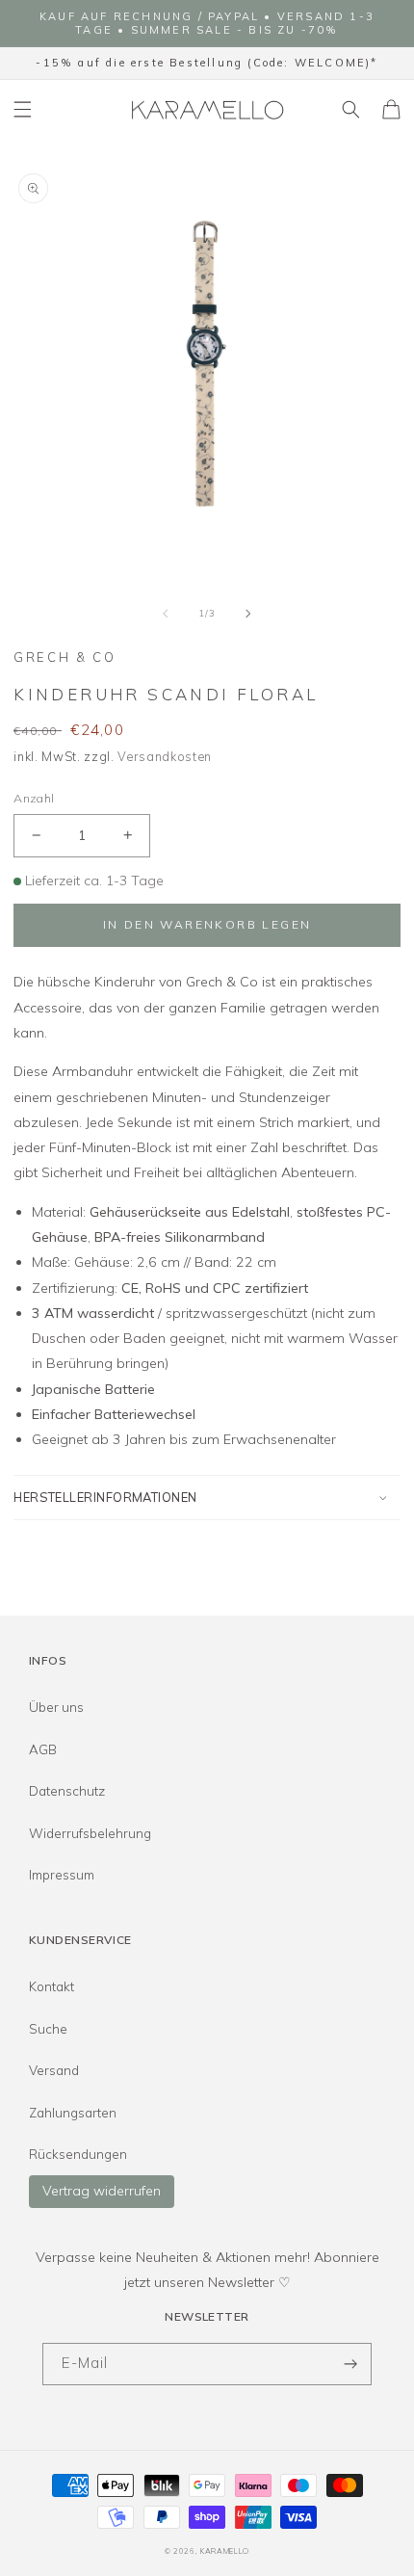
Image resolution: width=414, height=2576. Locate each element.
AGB (43, 1749)
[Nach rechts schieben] (248, 613)
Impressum (62, 1875)
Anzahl (34, 798)
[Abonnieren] (350, 2365)
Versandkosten (165, 756)
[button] (23, 109)
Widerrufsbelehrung (90, 1833)
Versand (54, 2070)
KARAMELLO (225, 2551)
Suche (48, 2029)
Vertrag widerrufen (102, 2191)
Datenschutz (67, 1791)
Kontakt (52, 1986)
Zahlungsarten (73, 2113)
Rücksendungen (78, 2154)
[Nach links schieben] (166, 613)
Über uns (56, 1707)
